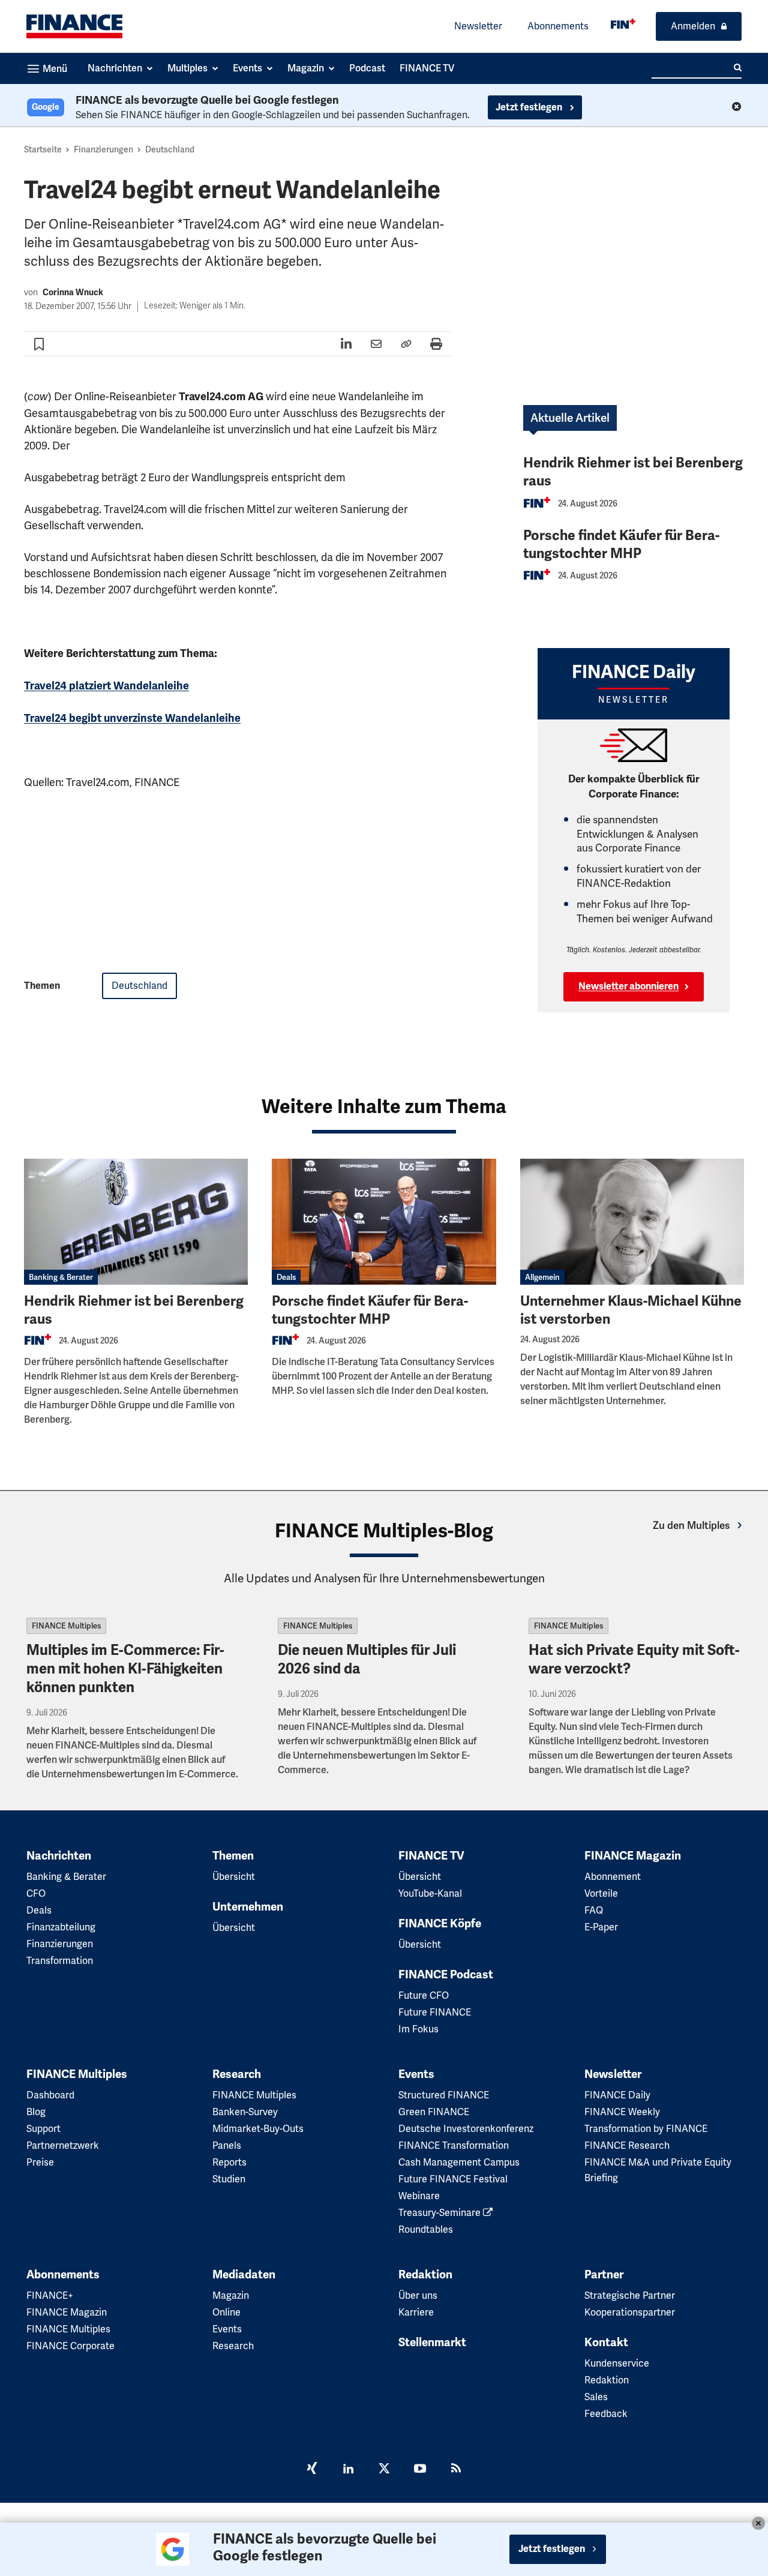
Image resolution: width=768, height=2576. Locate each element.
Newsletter (478, 26)
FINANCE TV (431, 1856)
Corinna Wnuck (73, 293)
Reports (229, 2162)
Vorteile (601, 1893)
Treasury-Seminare (441, 2213)
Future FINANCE (435, 2012)
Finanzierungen (103, 149)
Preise (40, 2162)
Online (226, 2312)
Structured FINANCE (444, 2095)
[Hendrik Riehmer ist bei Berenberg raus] (136, 1222)
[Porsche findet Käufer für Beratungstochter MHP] (384, 1222)
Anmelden (693, 26)
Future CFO (424, 1995)
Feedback (606, 2414)
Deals (286, 1277)
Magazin (231, 2295)
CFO (36, 1893)
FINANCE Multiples (66, 1626)
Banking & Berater (61, 1277)
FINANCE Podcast (446, 1975)
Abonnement (613, 1877)
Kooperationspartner (630, 2312)
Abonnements (558, 26)
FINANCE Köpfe (440, 1924)
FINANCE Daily (617, 2095)
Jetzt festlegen (530, 107)
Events (416, 2074)
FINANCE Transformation (454, 2145)
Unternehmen (248, 1907)
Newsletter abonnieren (628, 986)
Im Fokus (418, 2029)
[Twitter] (384, 2470)
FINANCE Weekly (622, 2112)
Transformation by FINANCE (646, 2129)
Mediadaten (244, 2275)
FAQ (594, 1910)
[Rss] (456, 2470)
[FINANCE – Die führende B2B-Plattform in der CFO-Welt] (74, 26)
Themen (233, 1856)
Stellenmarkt (432, 2343)
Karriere (416, 2312)
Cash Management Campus (459, 2162)
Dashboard (50, 2095)
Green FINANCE (434, 2112)
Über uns (418, 2295)
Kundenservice (617, 2363)
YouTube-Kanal (430, 1893)
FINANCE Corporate (70, 2346)
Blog (36, 2112)
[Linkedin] (348, 2470)
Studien (229, 2179)
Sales (596, 2397)
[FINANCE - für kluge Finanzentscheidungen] (623, 24)
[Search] (738, 68)
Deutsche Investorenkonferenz (466, 2129)
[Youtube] (420, 2470)
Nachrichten (59, 1856)
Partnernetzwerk (63, 2145)
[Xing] (312, 2470)
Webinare (419, 2196)
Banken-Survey (245, 2112)
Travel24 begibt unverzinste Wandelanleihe (132, 718)
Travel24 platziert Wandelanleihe (106, 686)
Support (43, 2129)
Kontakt (606, 2343)
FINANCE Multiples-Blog (384, 1531)
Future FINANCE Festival (453, 2179)
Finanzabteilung (61, 1927)
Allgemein (542, 1277)
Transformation (60, 1961)
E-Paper (601, 1927)
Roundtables (426, 2229)
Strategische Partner (630, 2295)
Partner (604, 2275)
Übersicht (234, 1877)
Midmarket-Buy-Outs (258, 2129)
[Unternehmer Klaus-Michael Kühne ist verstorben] (632, 1222)
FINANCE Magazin (633, 1856)
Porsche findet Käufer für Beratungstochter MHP (621, 545)
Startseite (43, 149)
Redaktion (425, 2275)
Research (237, 2074)
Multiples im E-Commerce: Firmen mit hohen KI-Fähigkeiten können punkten (125, 1669)
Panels (227, 2145)
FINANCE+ (50, 2295)
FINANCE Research (627, 2145)
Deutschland (170, 149)
